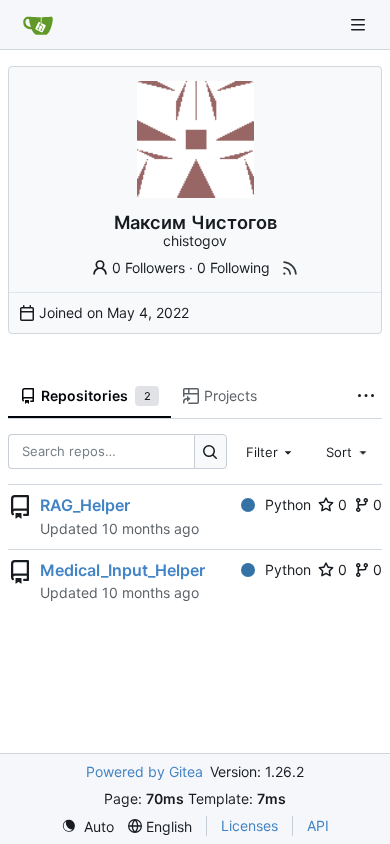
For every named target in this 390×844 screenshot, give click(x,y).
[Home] (38, 25)
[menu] (87, 826)
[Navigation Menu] (360, 24)
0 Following (233, 267)
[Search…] (210, 451)
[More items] (366, 397)
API (318, 825)
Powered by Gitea (144, 771)
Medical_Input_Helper (122, 570)
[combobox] (271, 451)
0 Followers (148, 267)
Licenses (249, 825)
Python (288, 504)
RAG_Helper (85, 505)
